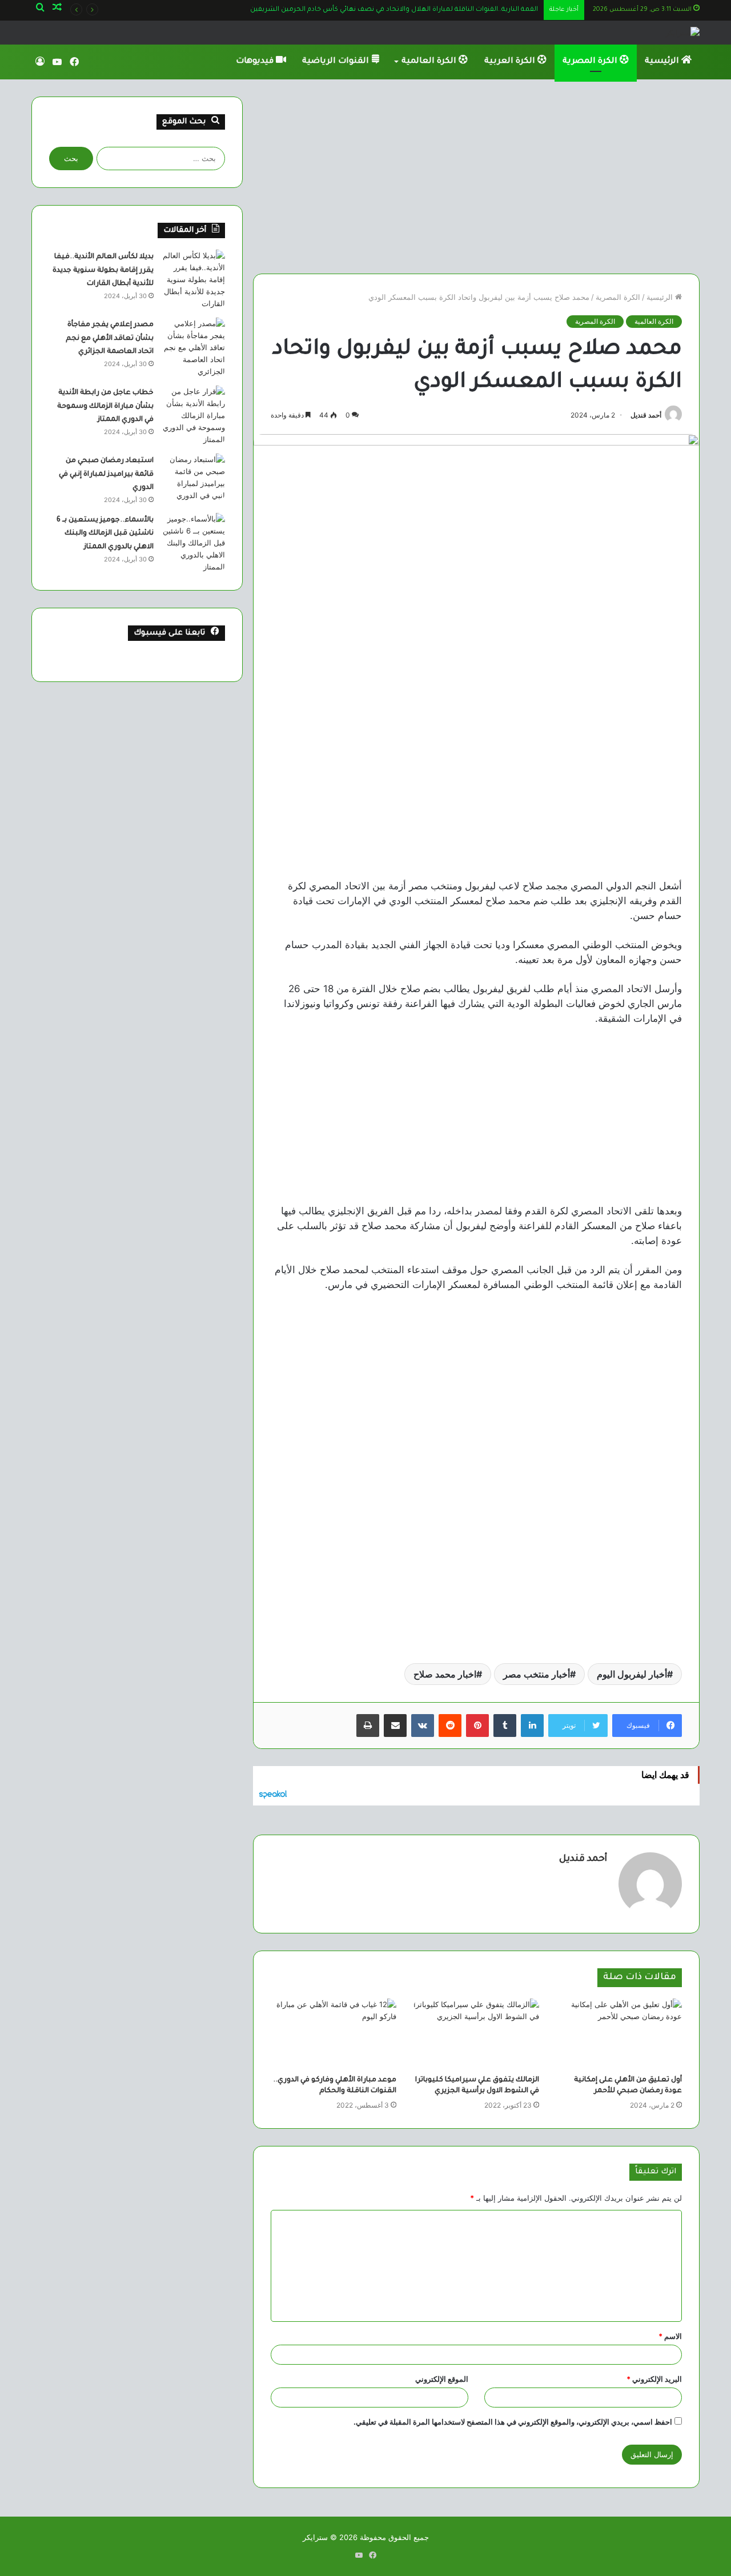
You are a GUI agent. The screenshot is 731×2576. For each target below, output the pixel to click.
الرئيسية (663, 62)
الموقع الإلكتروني (442, 2379)
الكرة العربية (511, 62)
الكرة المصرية (591, 62)
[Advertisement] (476, 176)
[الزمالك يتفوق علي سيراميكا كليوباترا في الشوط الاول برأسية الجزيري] (476, 2034)
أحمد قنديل (646, 415)
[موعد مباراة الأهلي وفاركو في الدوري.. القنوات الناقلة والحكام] (334, 2034)
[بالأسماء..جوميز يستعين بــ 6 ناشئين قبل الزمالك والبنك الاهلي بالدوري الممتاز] (194, 543)
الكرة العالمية (430, 62)
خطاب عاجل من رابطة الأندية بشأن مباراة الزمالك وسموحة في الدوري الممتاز (105, 406)
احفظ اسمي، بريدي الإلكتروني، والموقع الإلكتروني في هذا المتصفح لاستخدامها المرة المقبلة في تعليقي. (513, 2422)
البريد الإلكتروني (654, 2379)
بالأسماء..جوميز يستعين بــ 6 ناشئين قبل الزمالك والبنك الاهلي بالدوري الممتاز (105, 534)
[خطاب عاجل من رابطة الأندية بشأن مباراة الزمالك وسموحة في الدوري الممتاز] (194, 416)
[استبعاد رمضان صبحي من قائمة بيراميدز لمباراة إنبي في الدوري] (194, 478)
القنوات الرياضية (337, 62)
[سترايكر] (682, 33)
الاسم (670, 2336)
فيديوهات (256, 62)
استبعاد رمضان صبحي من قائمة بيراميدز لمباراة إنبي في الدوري (106, 474)
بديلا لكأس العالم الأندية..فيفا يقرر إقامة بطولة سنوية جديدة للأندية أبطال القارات (103, 270)
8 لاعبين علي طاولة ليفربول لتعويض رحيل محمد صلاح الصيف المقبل (428, 10)
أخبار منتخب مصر (537, 1674)
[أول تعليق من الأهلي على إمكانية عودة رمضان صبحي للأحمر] (619, 2034)
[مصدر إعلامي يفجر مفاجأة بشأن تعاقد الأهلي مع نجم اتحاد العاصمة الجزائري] (194, 348)
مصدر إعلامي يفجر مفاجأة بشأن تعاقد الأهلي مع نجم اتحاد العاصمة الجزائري (110, 338)
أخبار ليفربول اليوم (632, 1674)
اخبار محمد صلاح (445, 1674)
